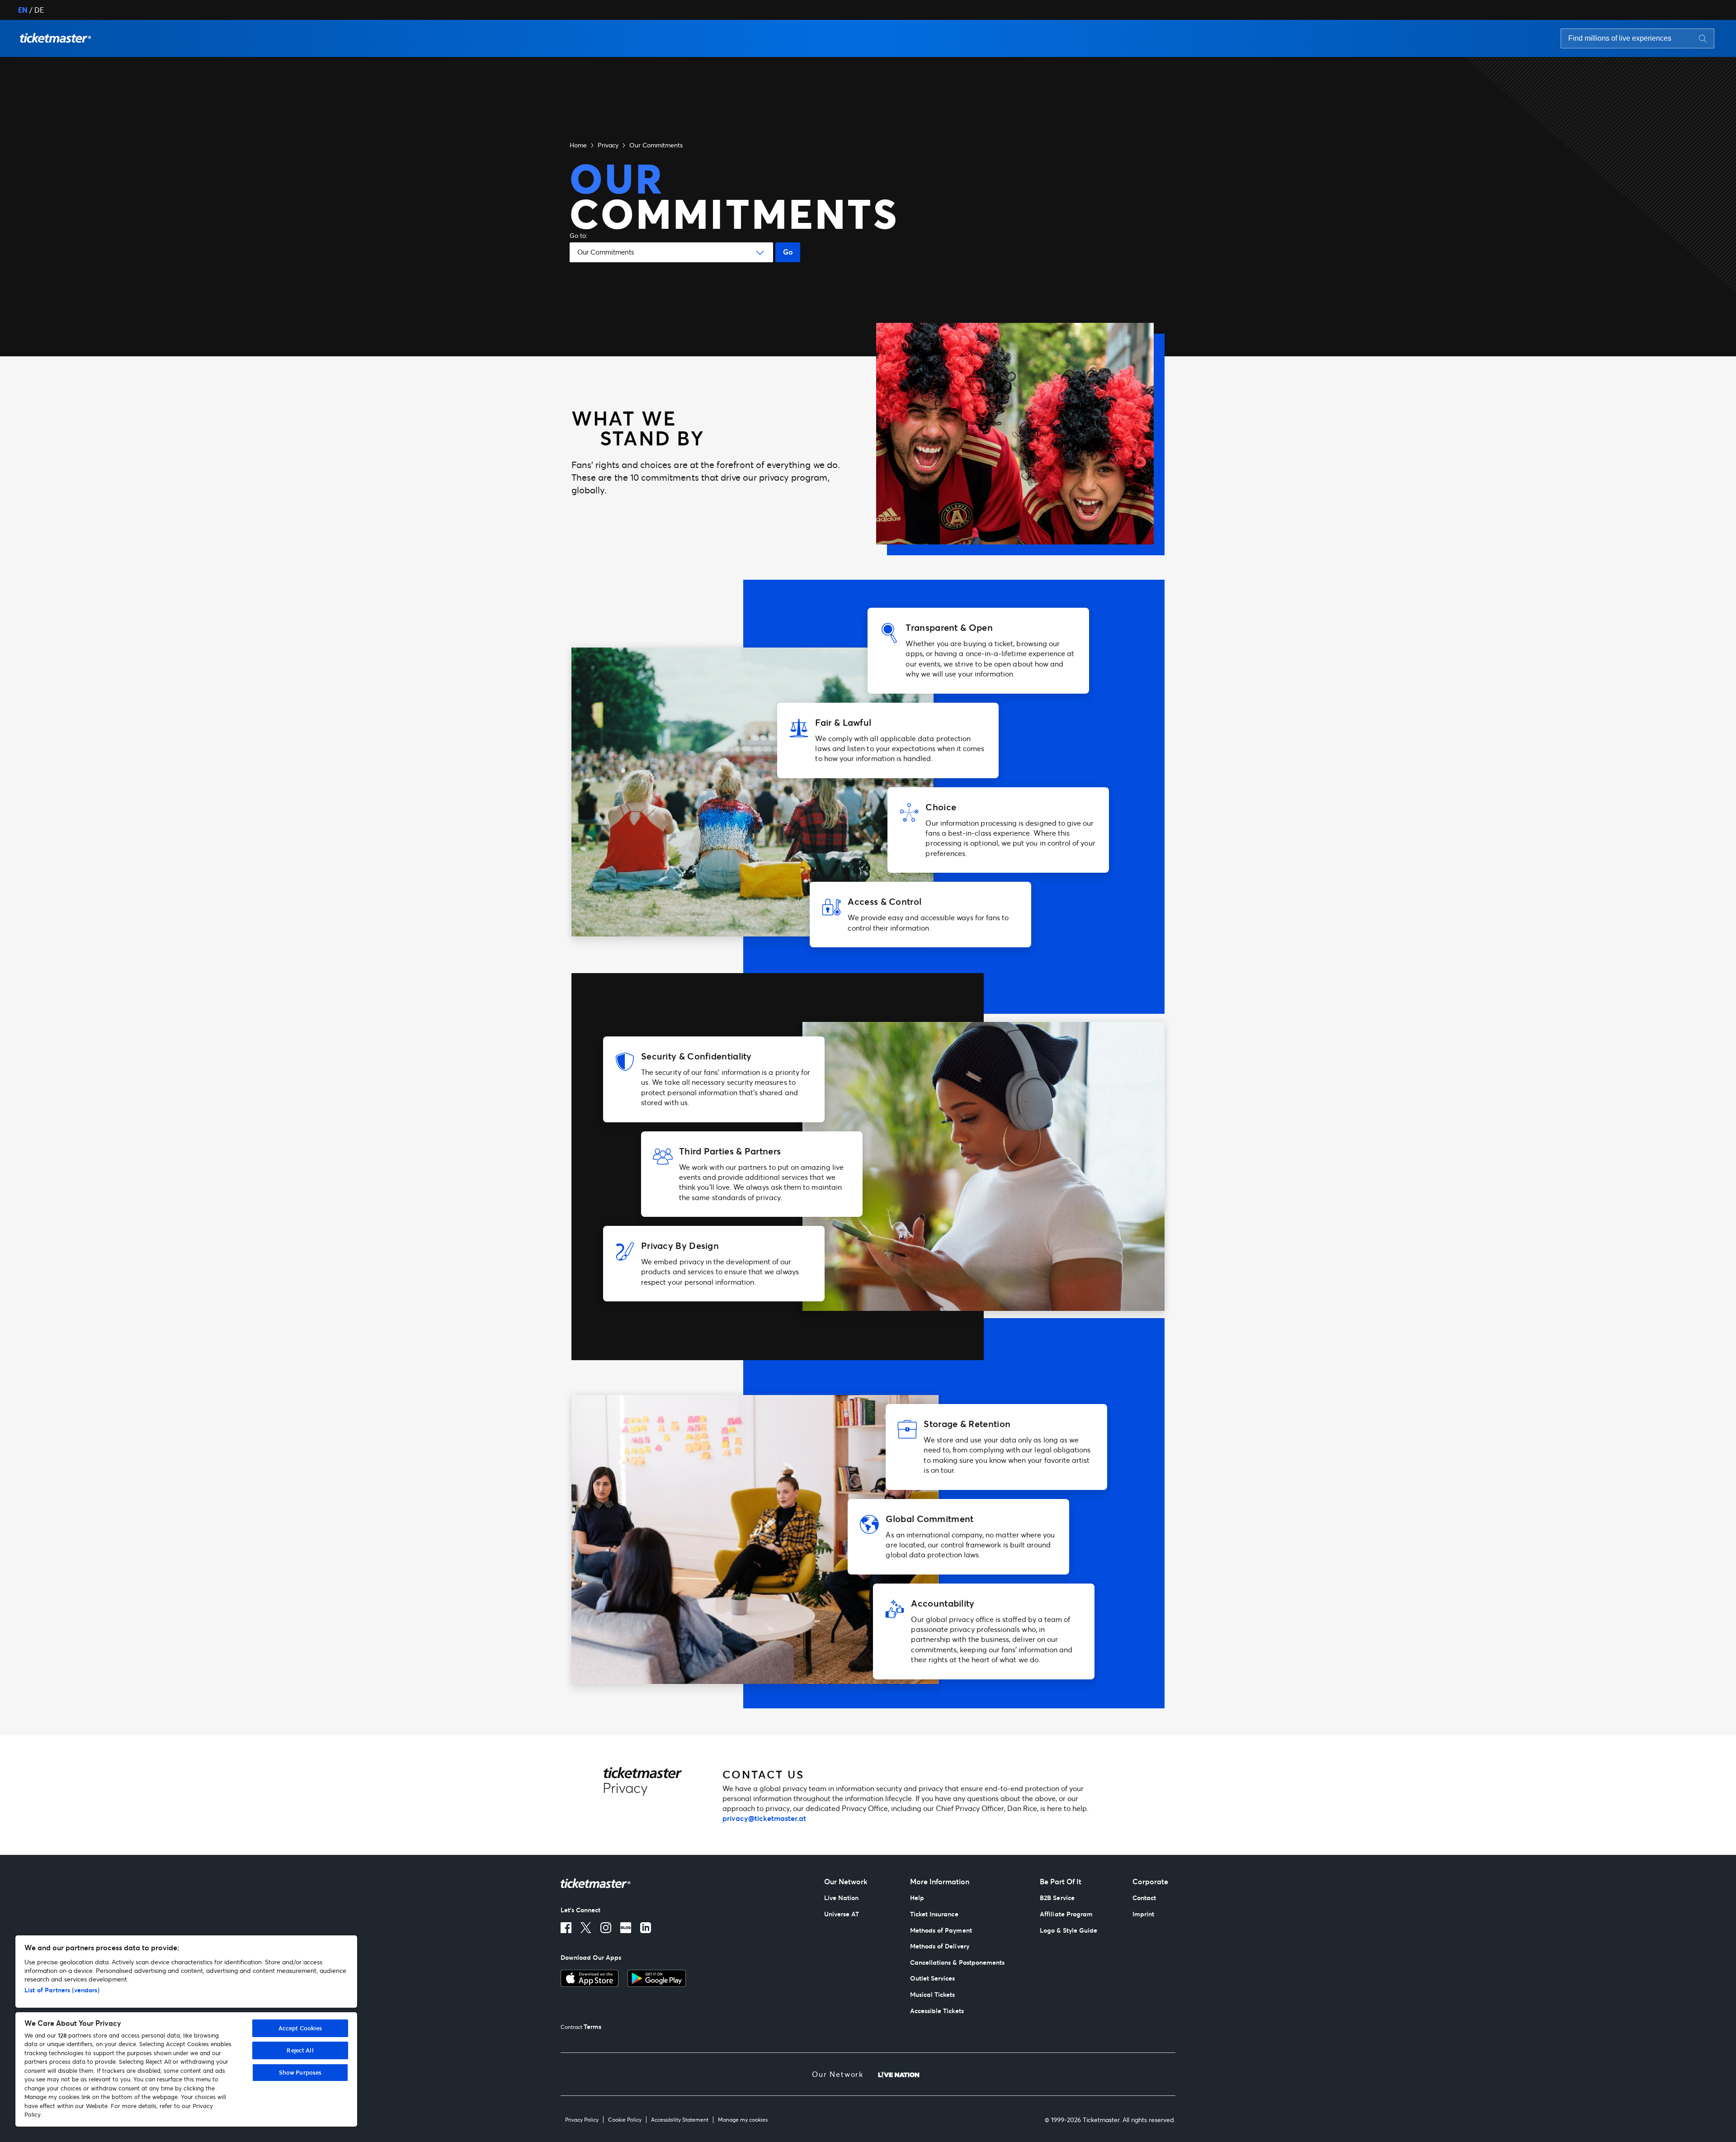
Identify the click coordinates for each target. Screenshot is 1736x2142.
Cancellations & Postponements (958, 1962)
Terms (592, 2026)
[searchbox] (1637, 38)
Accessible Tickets (937, 2011)
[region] (186, 2031)
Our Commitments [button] (656, 145)
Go (788, 252)
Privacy (608, 145)
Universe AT (842, 1914)
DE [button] (39, 10)
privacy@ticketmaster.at (764, 1818)
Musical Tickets (933, 1994)
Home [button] (578, 145)
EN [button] (23, 10)
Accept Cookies (300, 2028)
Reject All (300, 2050)
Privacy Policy (582, 2120)
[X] (586, 1928)
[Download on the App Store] (590, 1978)
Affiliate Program (1066, 1914)
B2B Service (1057, 1898)
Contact (1144, 1898)
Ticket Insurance (934, 1914)
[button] (56, 38)
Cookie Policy (625, 2120)
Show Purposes (300, 2072)
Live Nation (842, 1898)
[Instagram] (606, 1928)
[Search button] (1703, 38)
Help (917, 1898)
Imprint (1143, 1914)
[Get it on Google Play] (657, 1978)
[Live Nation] (899, 2074)
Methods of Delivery (940, 1946)
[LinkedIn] (646, 1928)
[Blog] (626, 1928)
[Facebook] (566, 1928)
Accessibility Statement (680, 2120)
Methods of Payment (941, 1930)
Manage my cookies (743, 2120)
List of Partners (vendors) (62, 1990)
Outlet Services (933, 1978)
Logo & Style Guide (1068, 1930)
